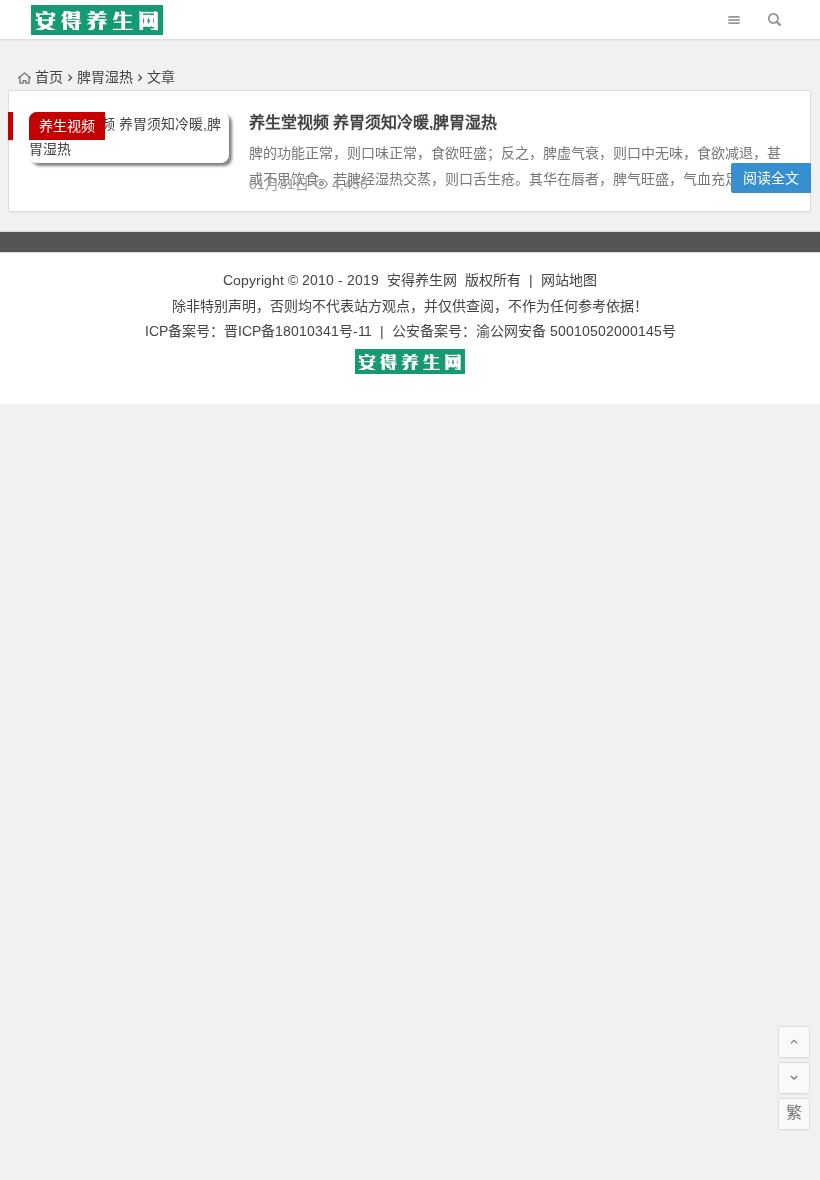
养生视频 (67, 126)
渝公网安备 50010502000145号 (576, 331)
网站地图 (569, 280)
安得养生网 (422, 280)
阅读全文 (771, 178)
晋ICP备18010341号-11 (298, 331)
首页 (49, 77)
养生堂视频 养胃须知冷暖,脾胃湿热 (373, 122)
